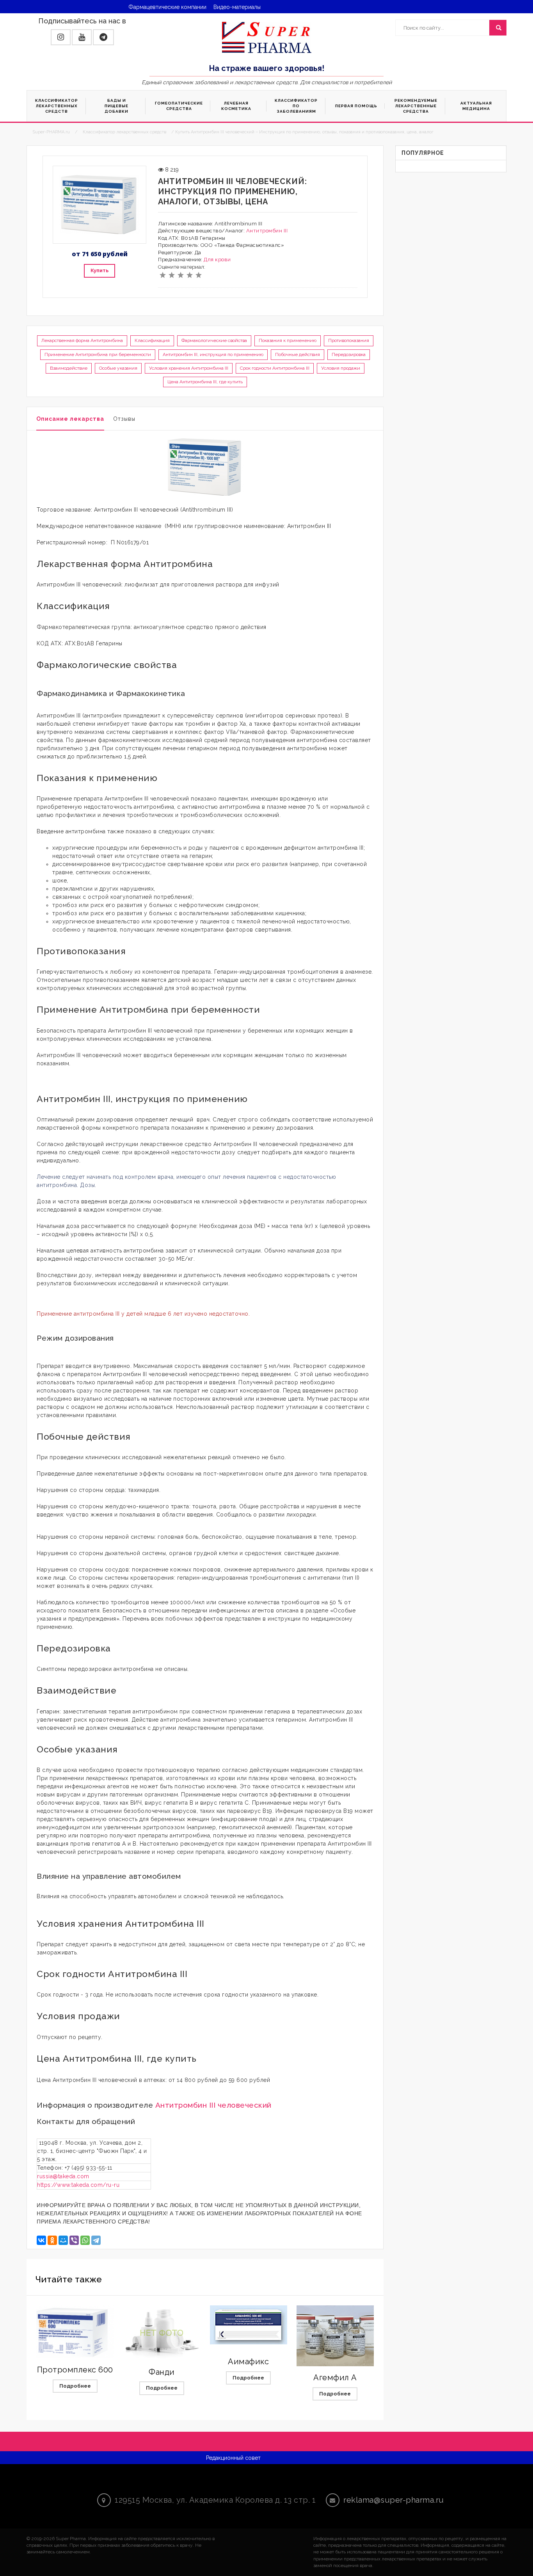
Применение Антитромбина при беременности (98, 354)
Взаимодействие (69, 368)
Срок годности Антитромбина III (275, 368)
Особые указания (118, 368)
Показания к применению (288, 340)
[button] (61, 37)
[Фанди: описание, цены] (162, 2333)
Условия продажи (341, 368)
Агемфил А (335, 2378)
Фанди (162, 2372)
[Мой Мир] (63, 2240)
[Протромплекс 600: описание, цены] (75, 2332)
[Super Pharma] (267, 37)
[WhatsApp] (85, 2240)
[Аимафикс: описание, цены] (249, 2325)
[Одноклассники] (52, 2240)
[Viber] (74, 2240)
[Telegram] (96, 2240)
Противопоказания (349, 340)
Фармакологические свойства (214, 340)
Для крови (217, 260)
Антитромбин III (267, 231)
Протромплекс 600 (75, 2370)
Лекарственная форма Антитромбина (82, 340)
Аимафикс (248, 2362)
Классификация (152, 340)
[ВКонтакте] (41, 2240)
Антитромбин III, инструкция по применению (213, 354)
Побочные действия (298, 354)
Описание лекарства (70, 419)
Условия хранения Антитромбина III (189, 368)
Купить (99, 270)
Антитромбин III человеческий (213, 2105)
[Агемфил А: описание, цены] (335, 2336)
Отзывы (124, 419)
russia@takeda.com (63, 2176)
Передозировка (349, 354)
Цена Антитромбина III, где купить (205, 382)
